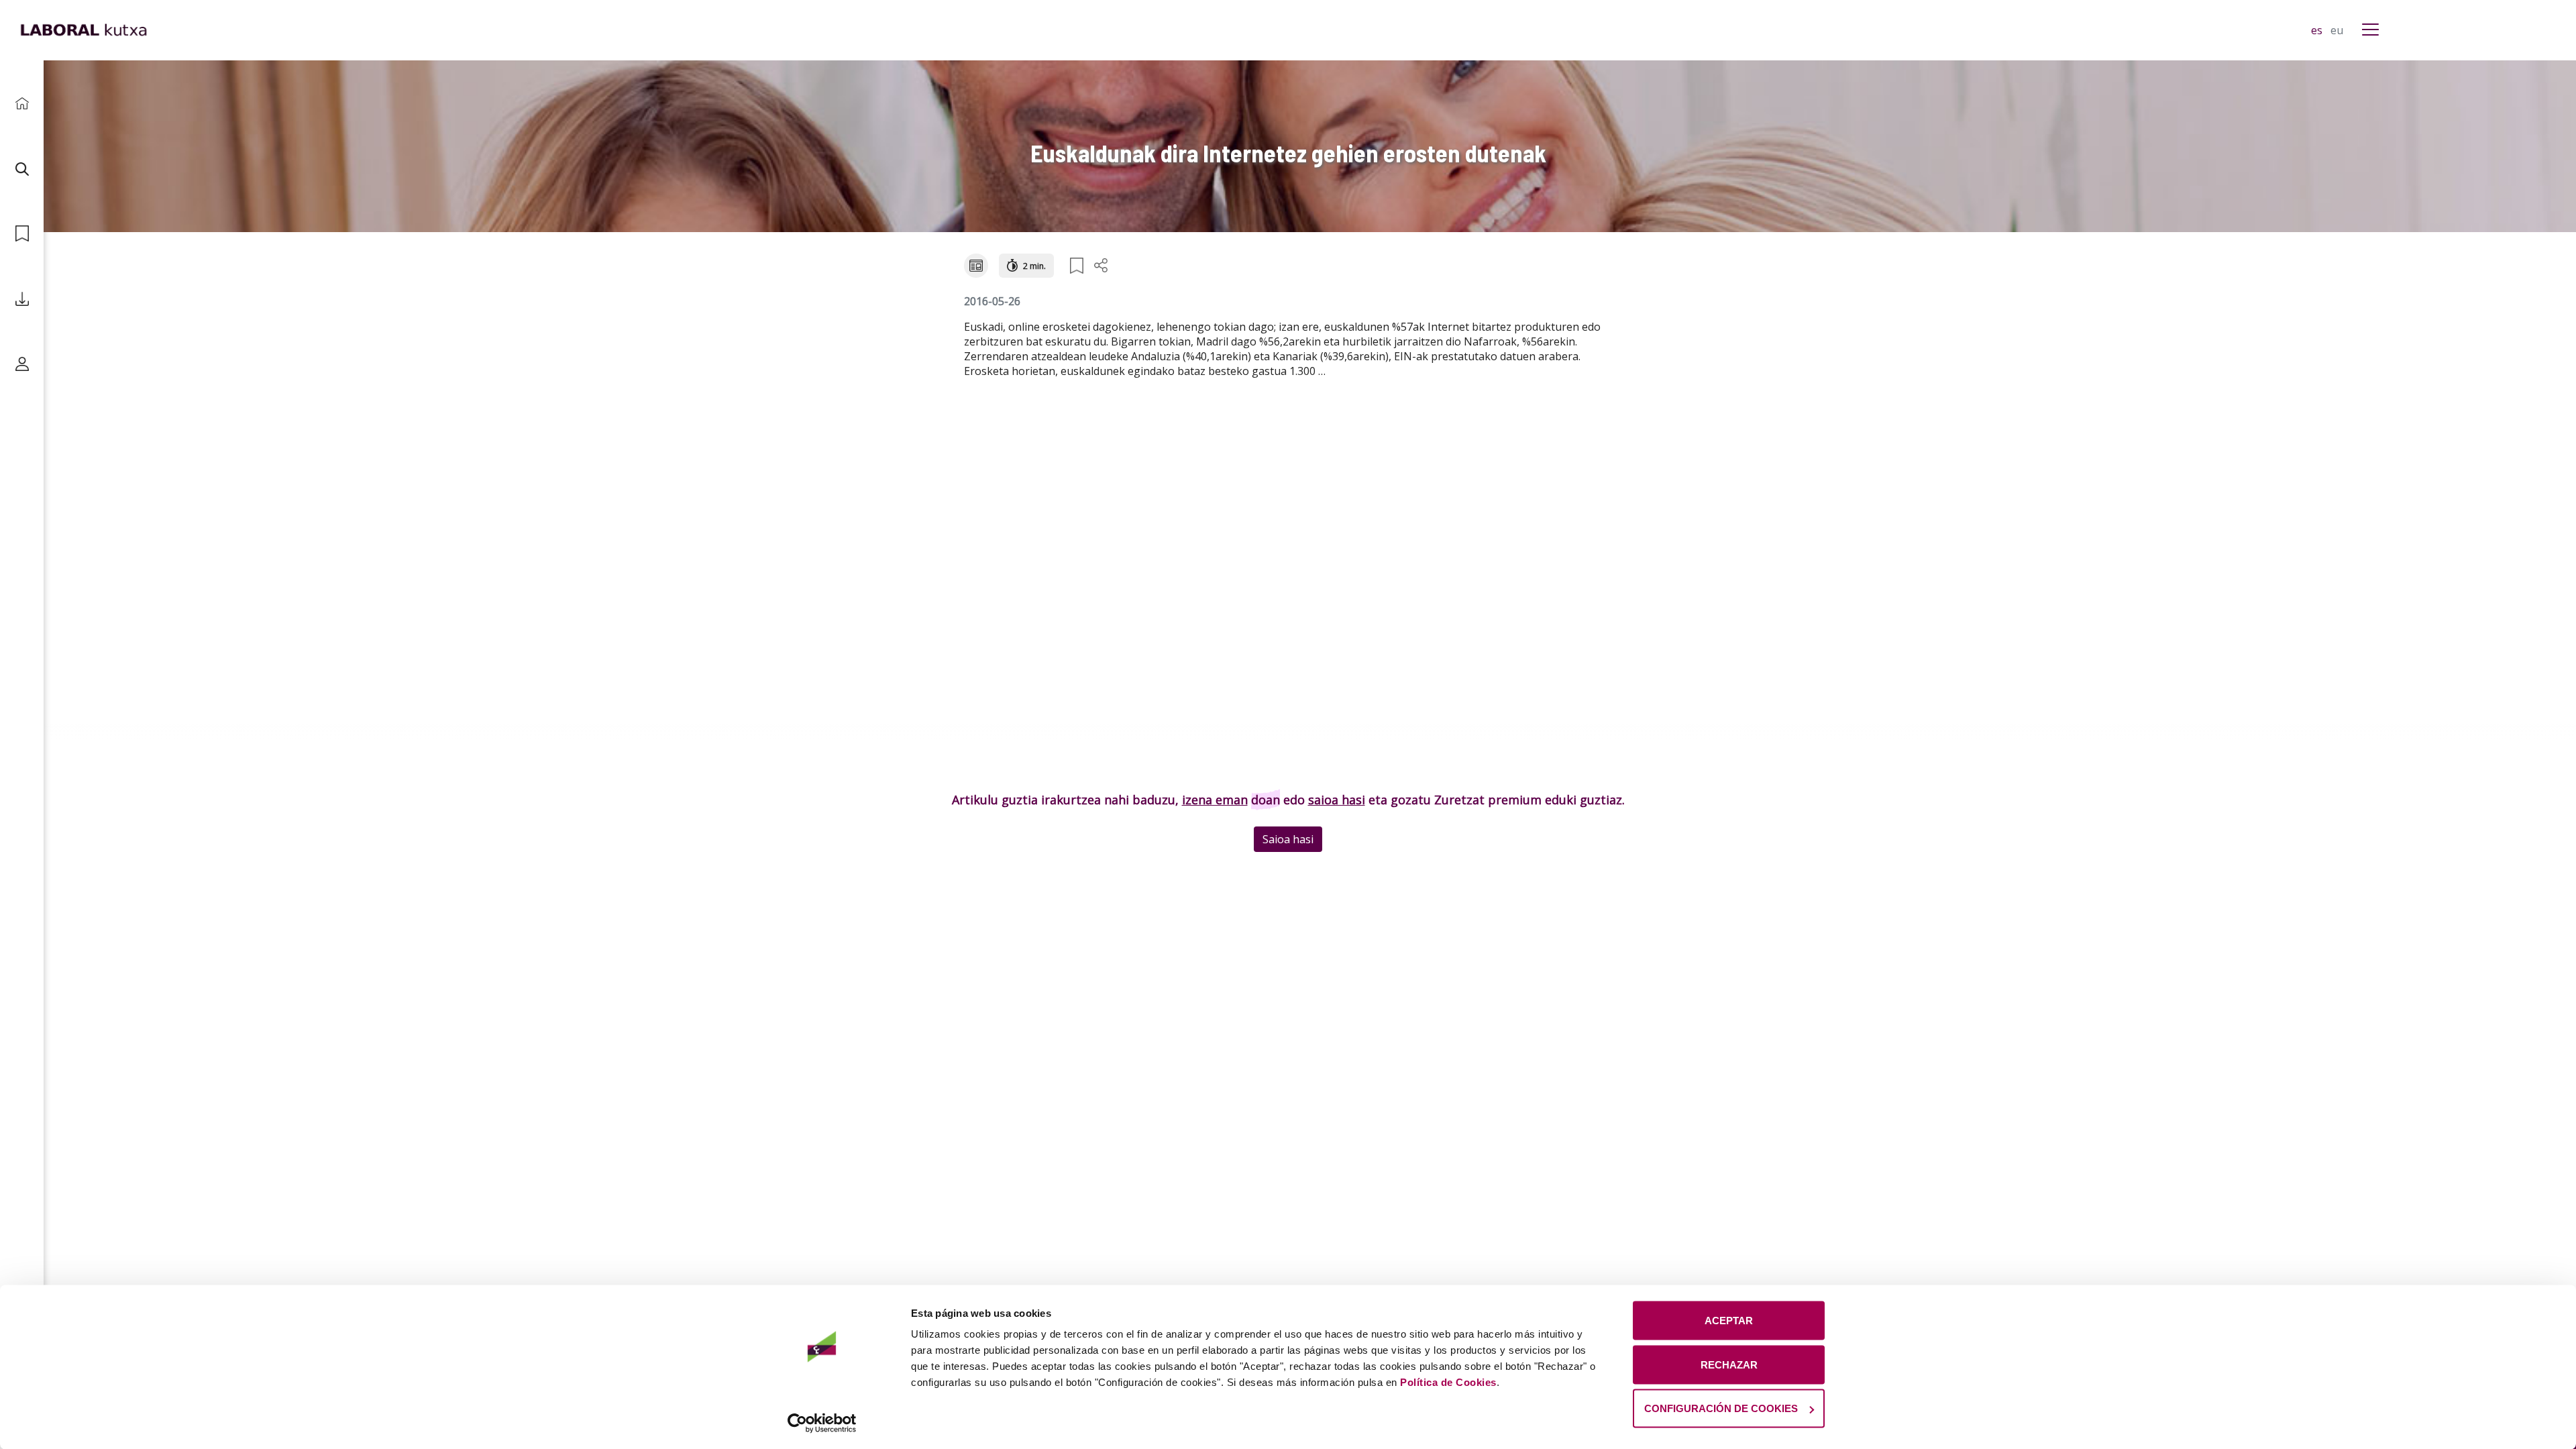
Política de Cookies (1448, 1382)
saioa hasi (1337, 800)
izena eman (1215, 800)
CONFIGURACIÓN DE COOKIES (1721, 1408)
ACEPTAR (1729, 1321)
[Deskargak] (22, 299)
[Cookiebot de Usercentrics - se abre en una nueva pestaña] (822, 1423)
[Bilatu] (22, 169)
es (2318, 30)
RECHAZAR (1729, 1364)
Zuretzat (1459, 800)
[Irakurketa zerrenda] (22, 234)
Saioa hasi (1288, 839)
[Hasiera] (22, 104)
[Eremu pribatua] (22, 364)
